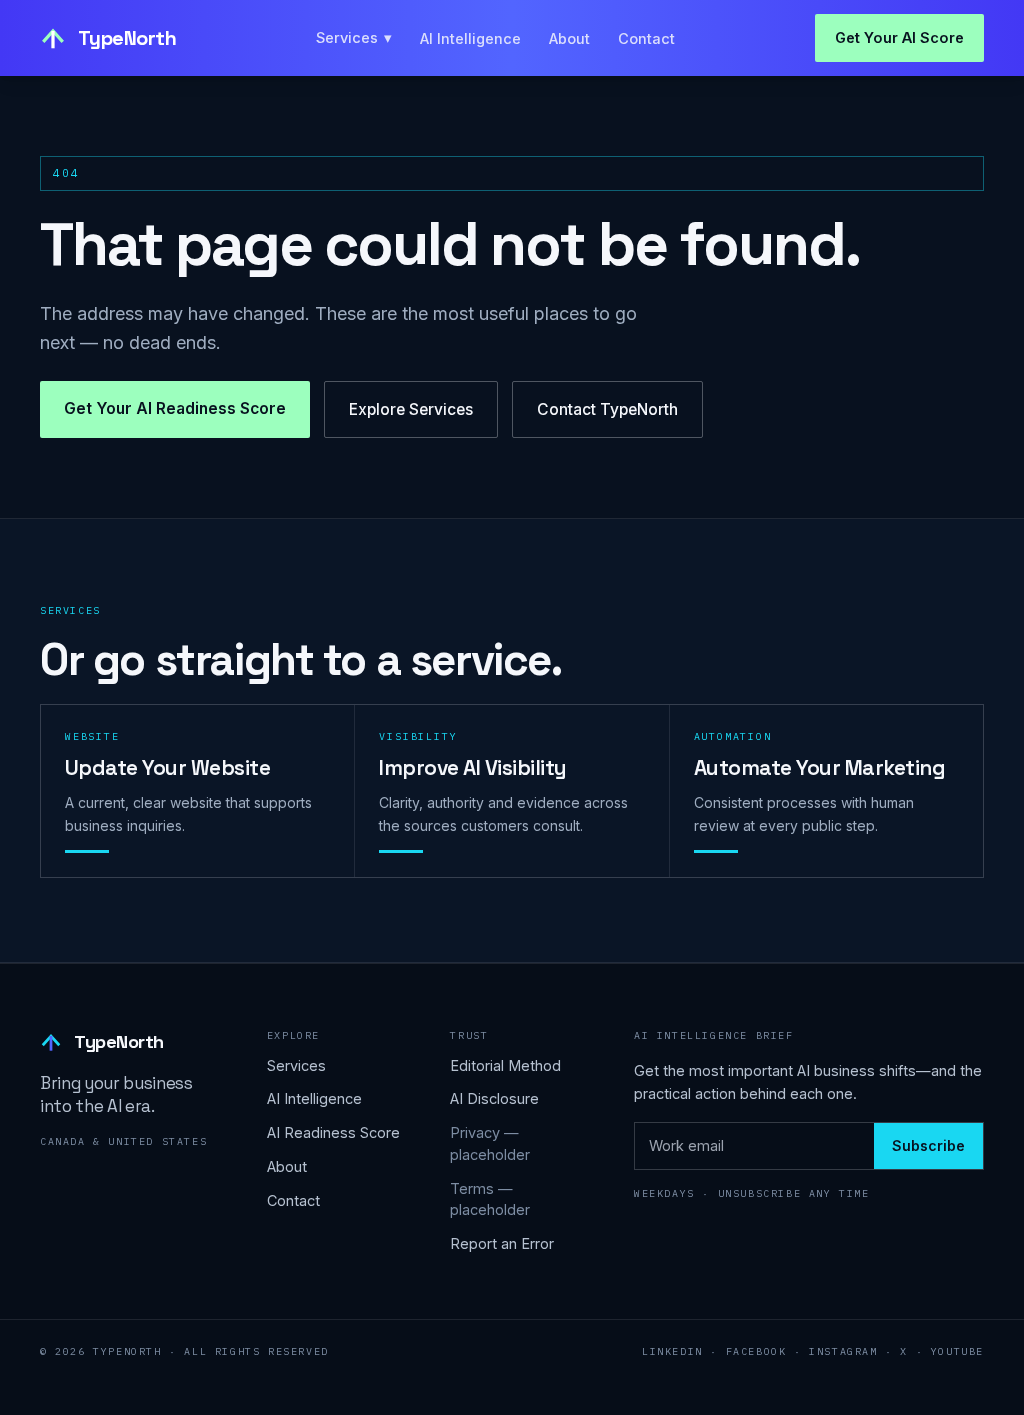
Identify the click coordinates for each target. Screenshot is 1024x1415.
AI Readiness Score (333, 1132)
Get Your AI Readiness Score (175, 408)
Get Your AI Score (899, 37)
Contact (646, 38)
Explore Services (411, 409)
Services (354, 37)
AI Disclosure (494, 1098)
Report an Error (502, 1243)
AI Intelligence (470, 38)
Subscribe (928, 1145)
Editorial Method (505, 1065)
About (569, 38)
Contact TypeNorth (607, 409)
